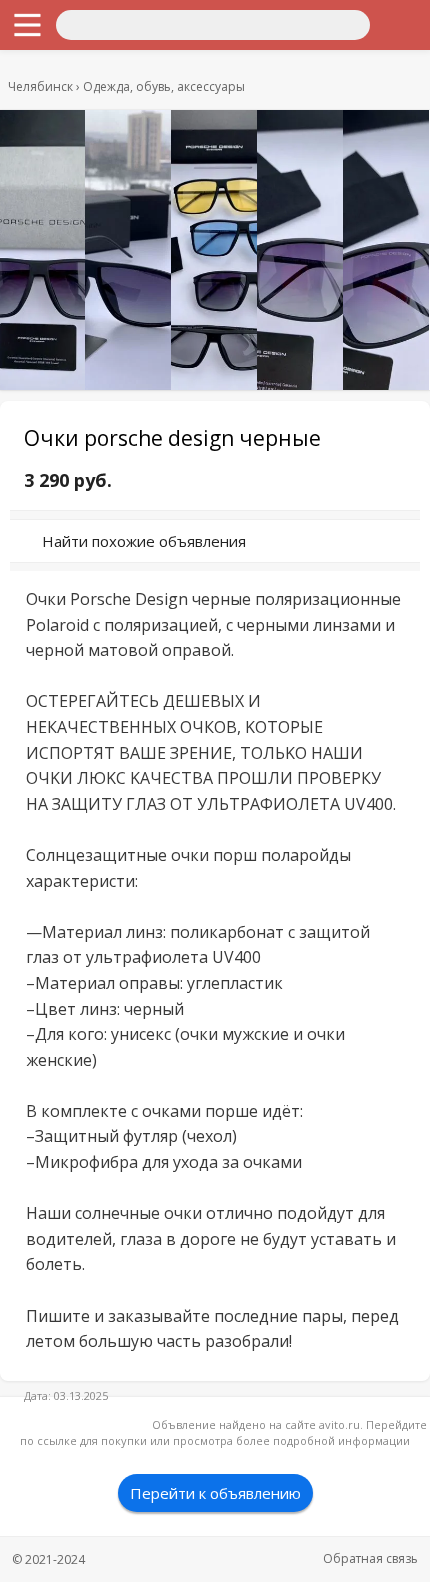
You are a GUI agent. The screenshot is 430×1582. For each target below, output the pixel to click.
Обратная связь (370, 1558)
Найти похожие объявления (144, 541)
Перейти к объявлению (215, 1493)
